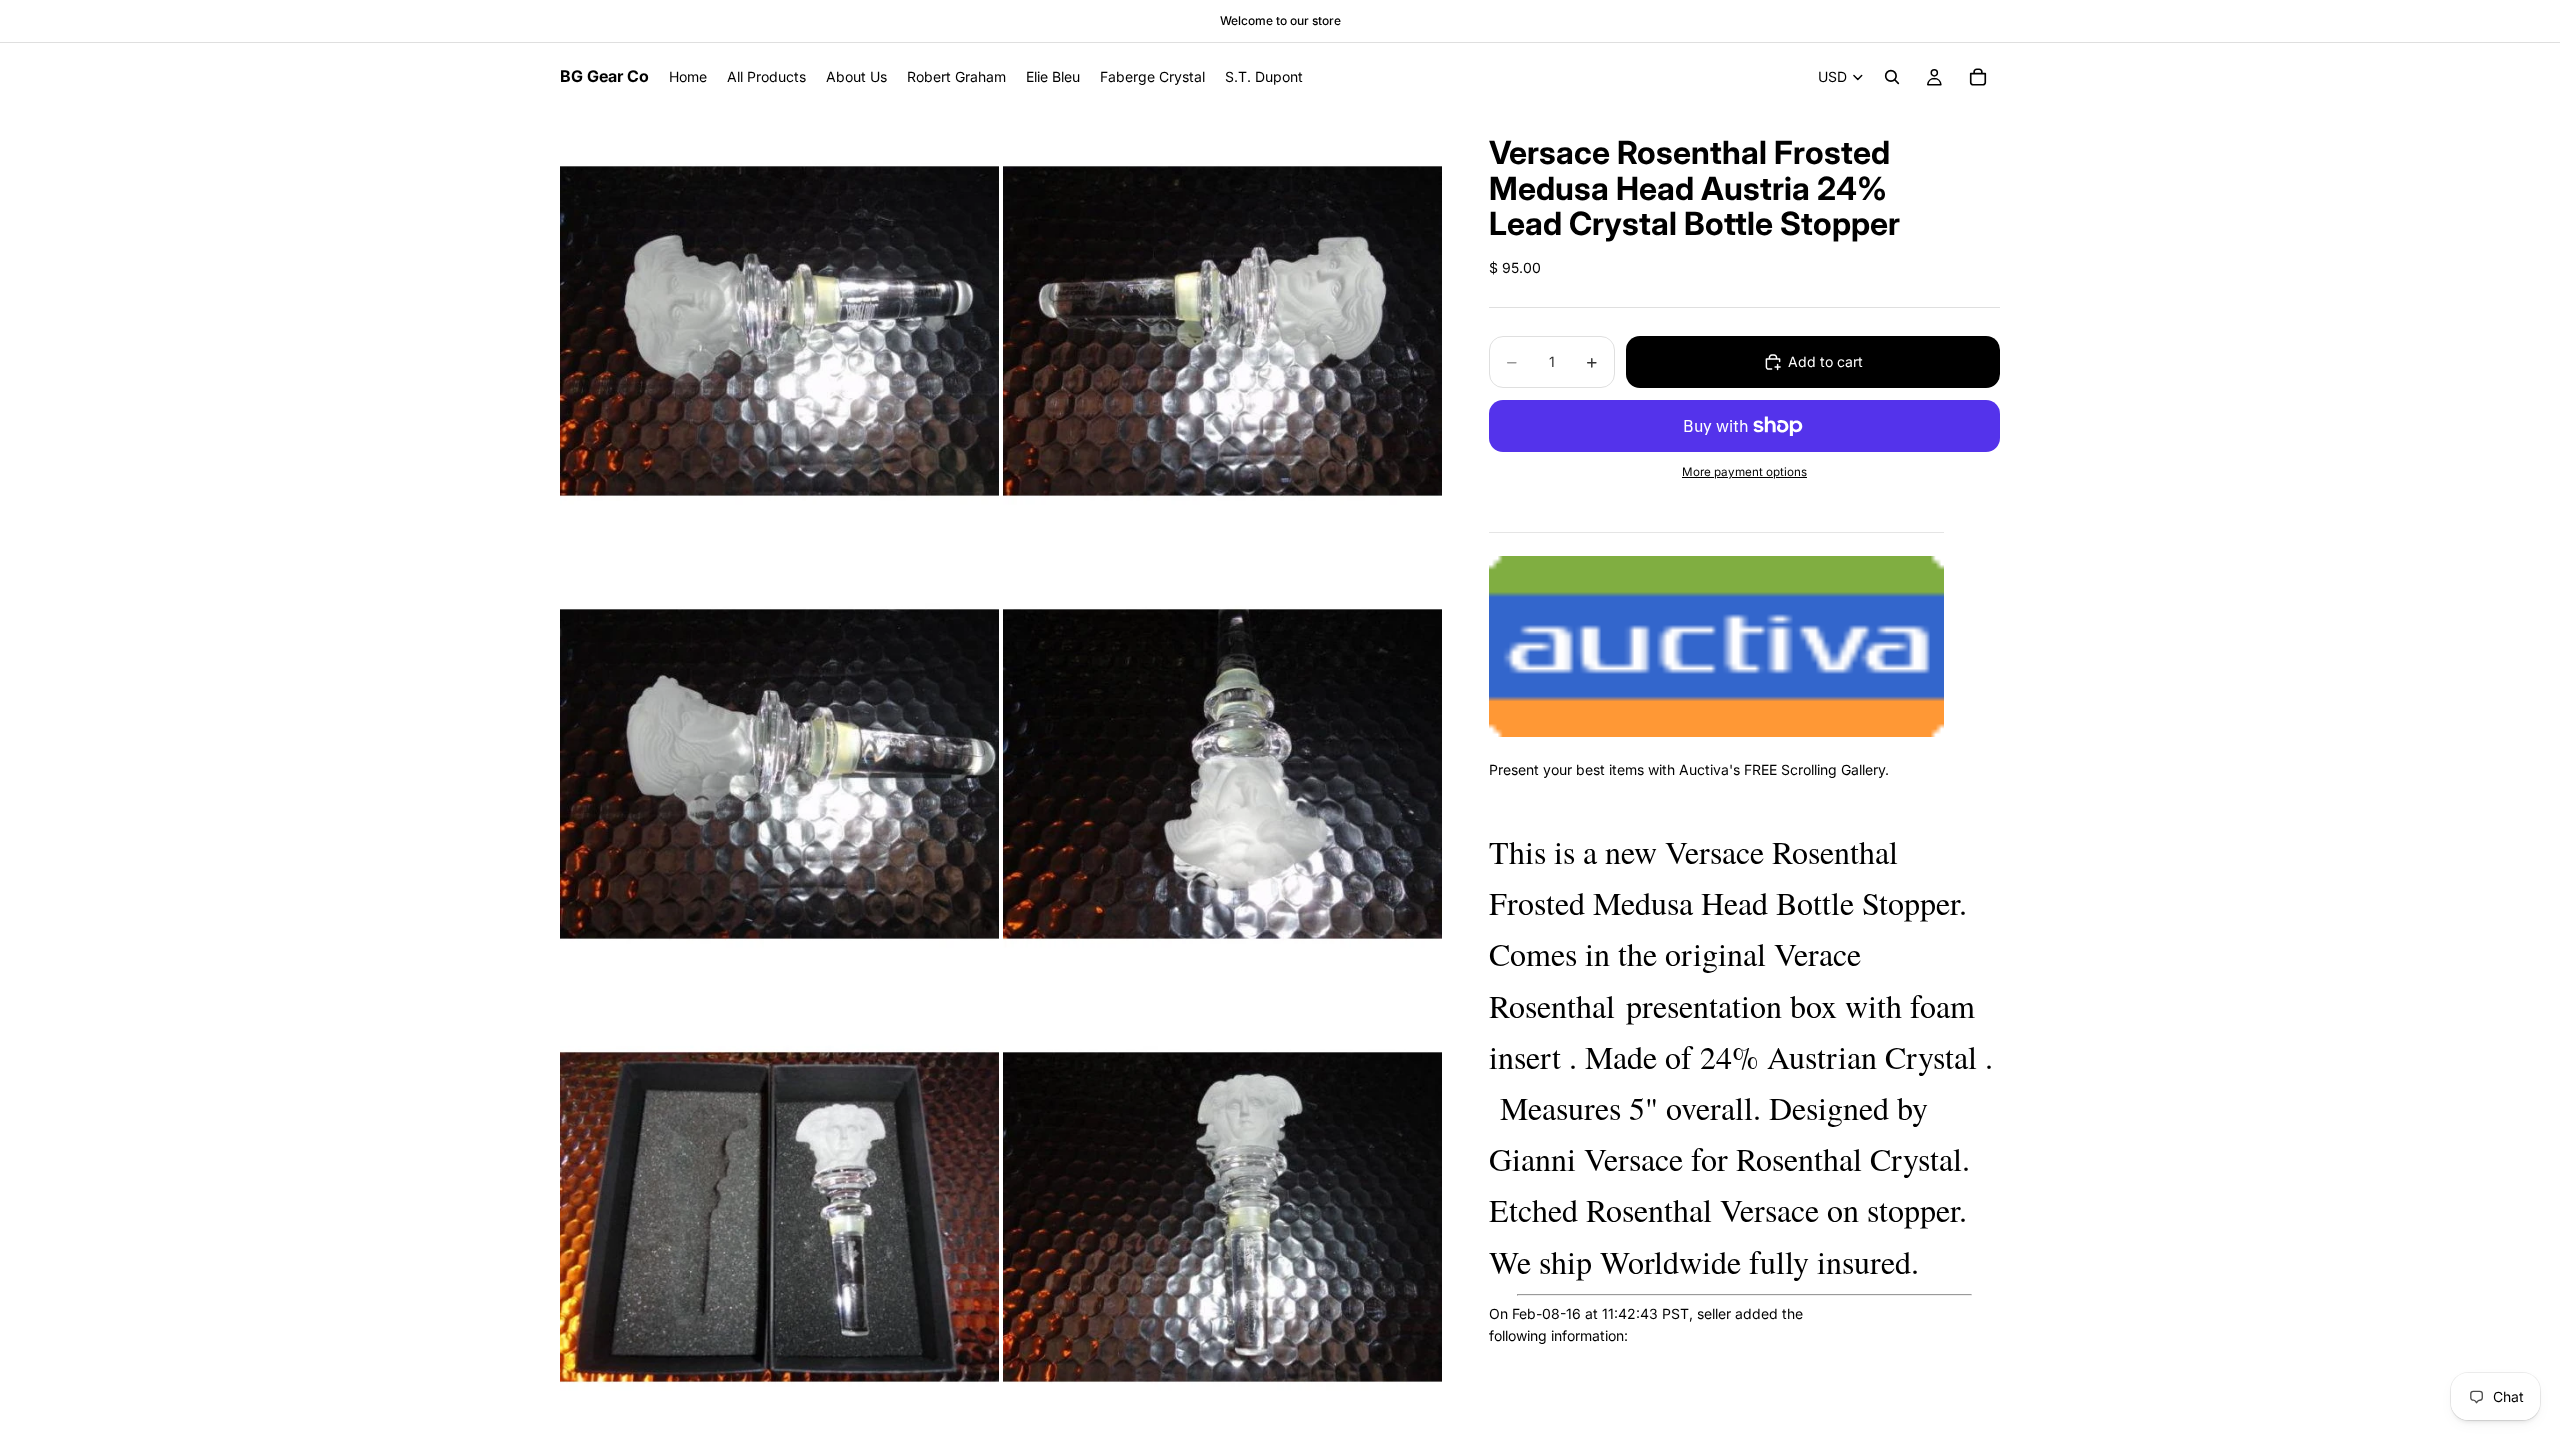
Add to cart (1825, 361)
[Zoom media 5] (779, 1216)
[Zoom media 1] (779, 330)
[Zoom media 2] (1222, 330)
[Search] (1892, 77)
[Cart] (1978, 77)
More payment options (1744, 472)
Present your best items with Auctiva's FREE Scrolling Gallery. (1689, 769)
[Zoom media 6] (1222, 1216)
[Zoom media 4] (1222, 773)
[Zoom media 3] (779, 773)
